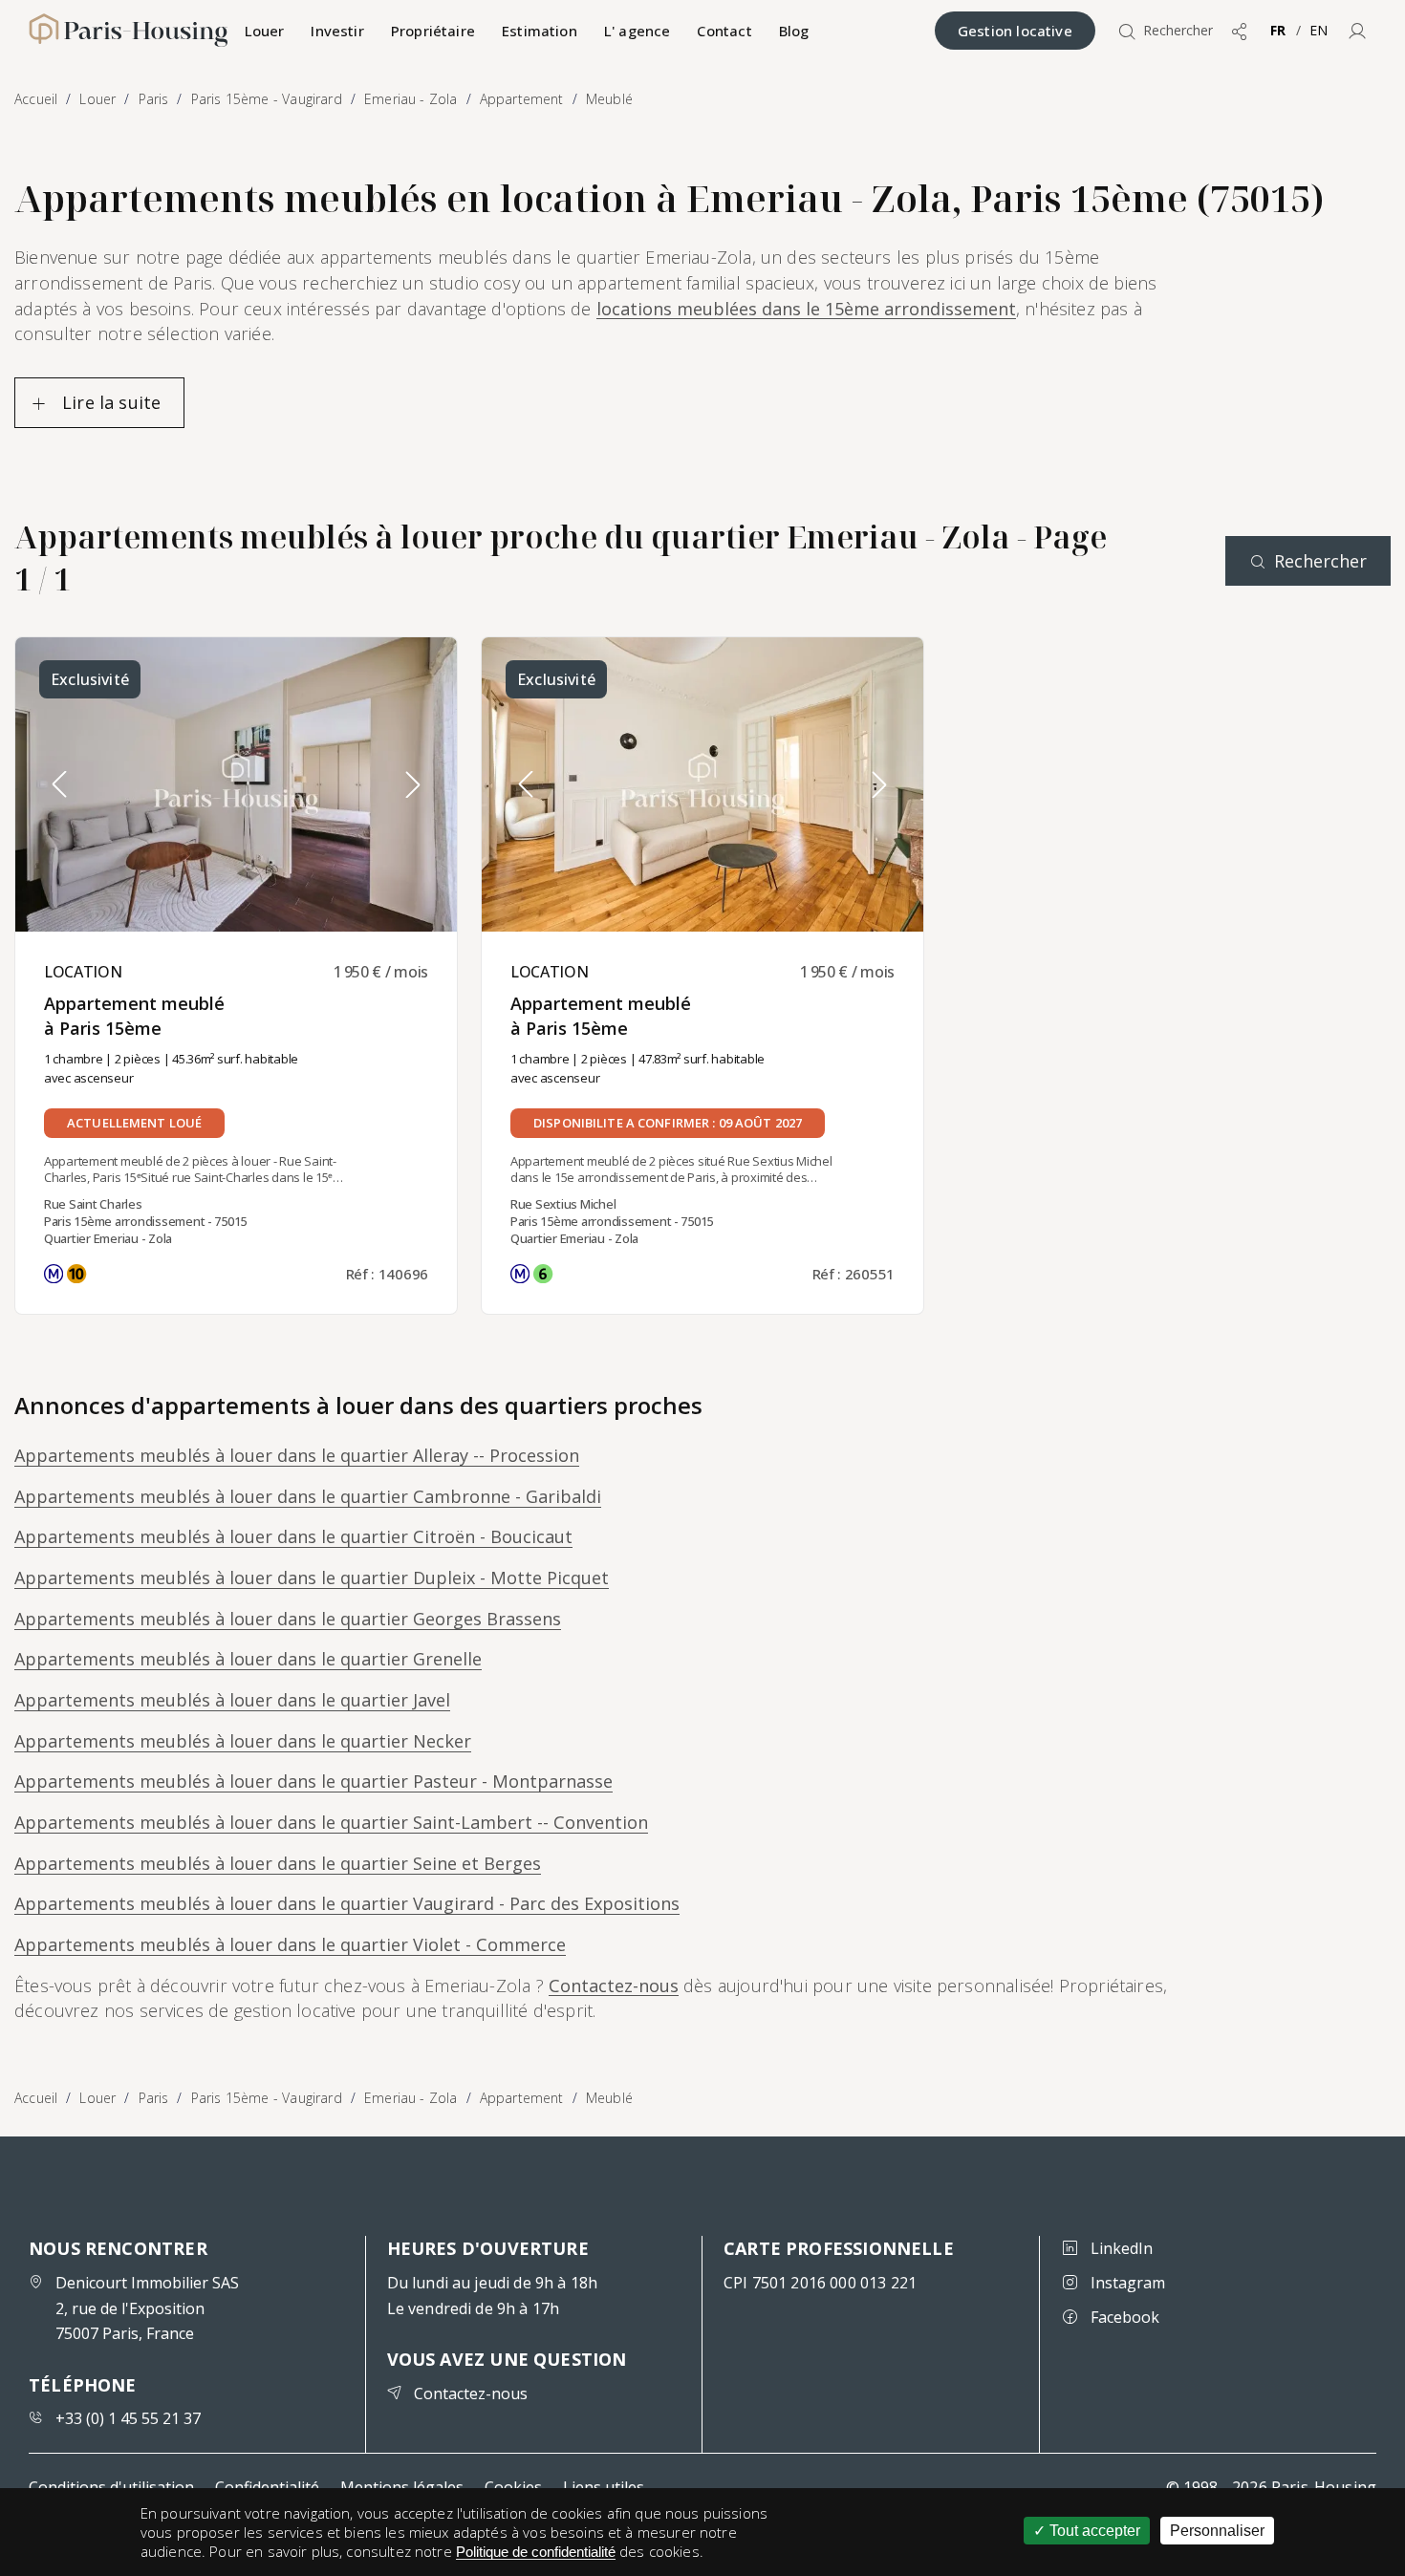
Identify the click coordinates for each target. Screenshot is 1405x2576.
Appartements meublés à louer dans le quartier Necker (243, 1741)
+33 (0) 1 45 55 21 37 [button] (128, 2418)
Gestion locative (1015, 31)
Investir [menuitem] (337, 31)
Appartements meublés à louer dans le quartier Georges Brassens (288, 1619)
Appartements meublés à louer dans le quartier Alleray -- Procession (297, 1455)
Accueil (36, 2098)
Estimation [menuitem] (540, 31)
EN (1319, 30)
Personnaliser (1217, 2531)
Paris (154, 2098)
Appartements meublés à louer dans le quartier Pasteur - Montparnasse (313, 1781)
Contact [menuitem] (724, 31)
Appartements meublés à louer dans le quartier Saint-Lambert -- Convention (331, 1822)
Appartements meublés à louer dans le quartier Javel (232, 1700)
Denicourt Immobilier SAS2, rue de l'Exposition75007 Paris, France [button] (147, 2308)
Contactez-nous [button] (471, 2394)
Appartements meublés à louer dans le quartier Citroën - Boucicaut (293, 1536)
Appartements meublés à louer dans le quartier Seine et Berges (278, 1863)
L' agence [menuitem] (638, 31)
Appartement (522, 2098)
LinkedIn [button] (1122, 2248)
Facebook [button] (1125, 2317)
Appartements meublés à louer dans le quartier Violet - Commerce (290, 1944)
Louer (97, 2098)
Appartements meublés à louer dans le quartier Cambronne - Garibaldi (308, 1496)
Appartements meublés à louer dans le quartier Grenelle (248, 1659)
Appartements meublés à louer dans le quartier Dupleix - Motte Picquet (312, 1578)
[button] (1357, 31)
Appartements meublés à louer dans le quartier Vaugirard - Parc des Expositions (347, 1903)
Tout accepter (1093, 2531)
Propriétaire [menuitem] (433, 31)
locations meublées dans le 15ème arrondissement (806, 309)
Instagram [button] (1128, 2283)
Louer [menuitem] (265, 31)
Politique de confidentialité (536, 2552)
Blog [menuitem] (794, 31)
